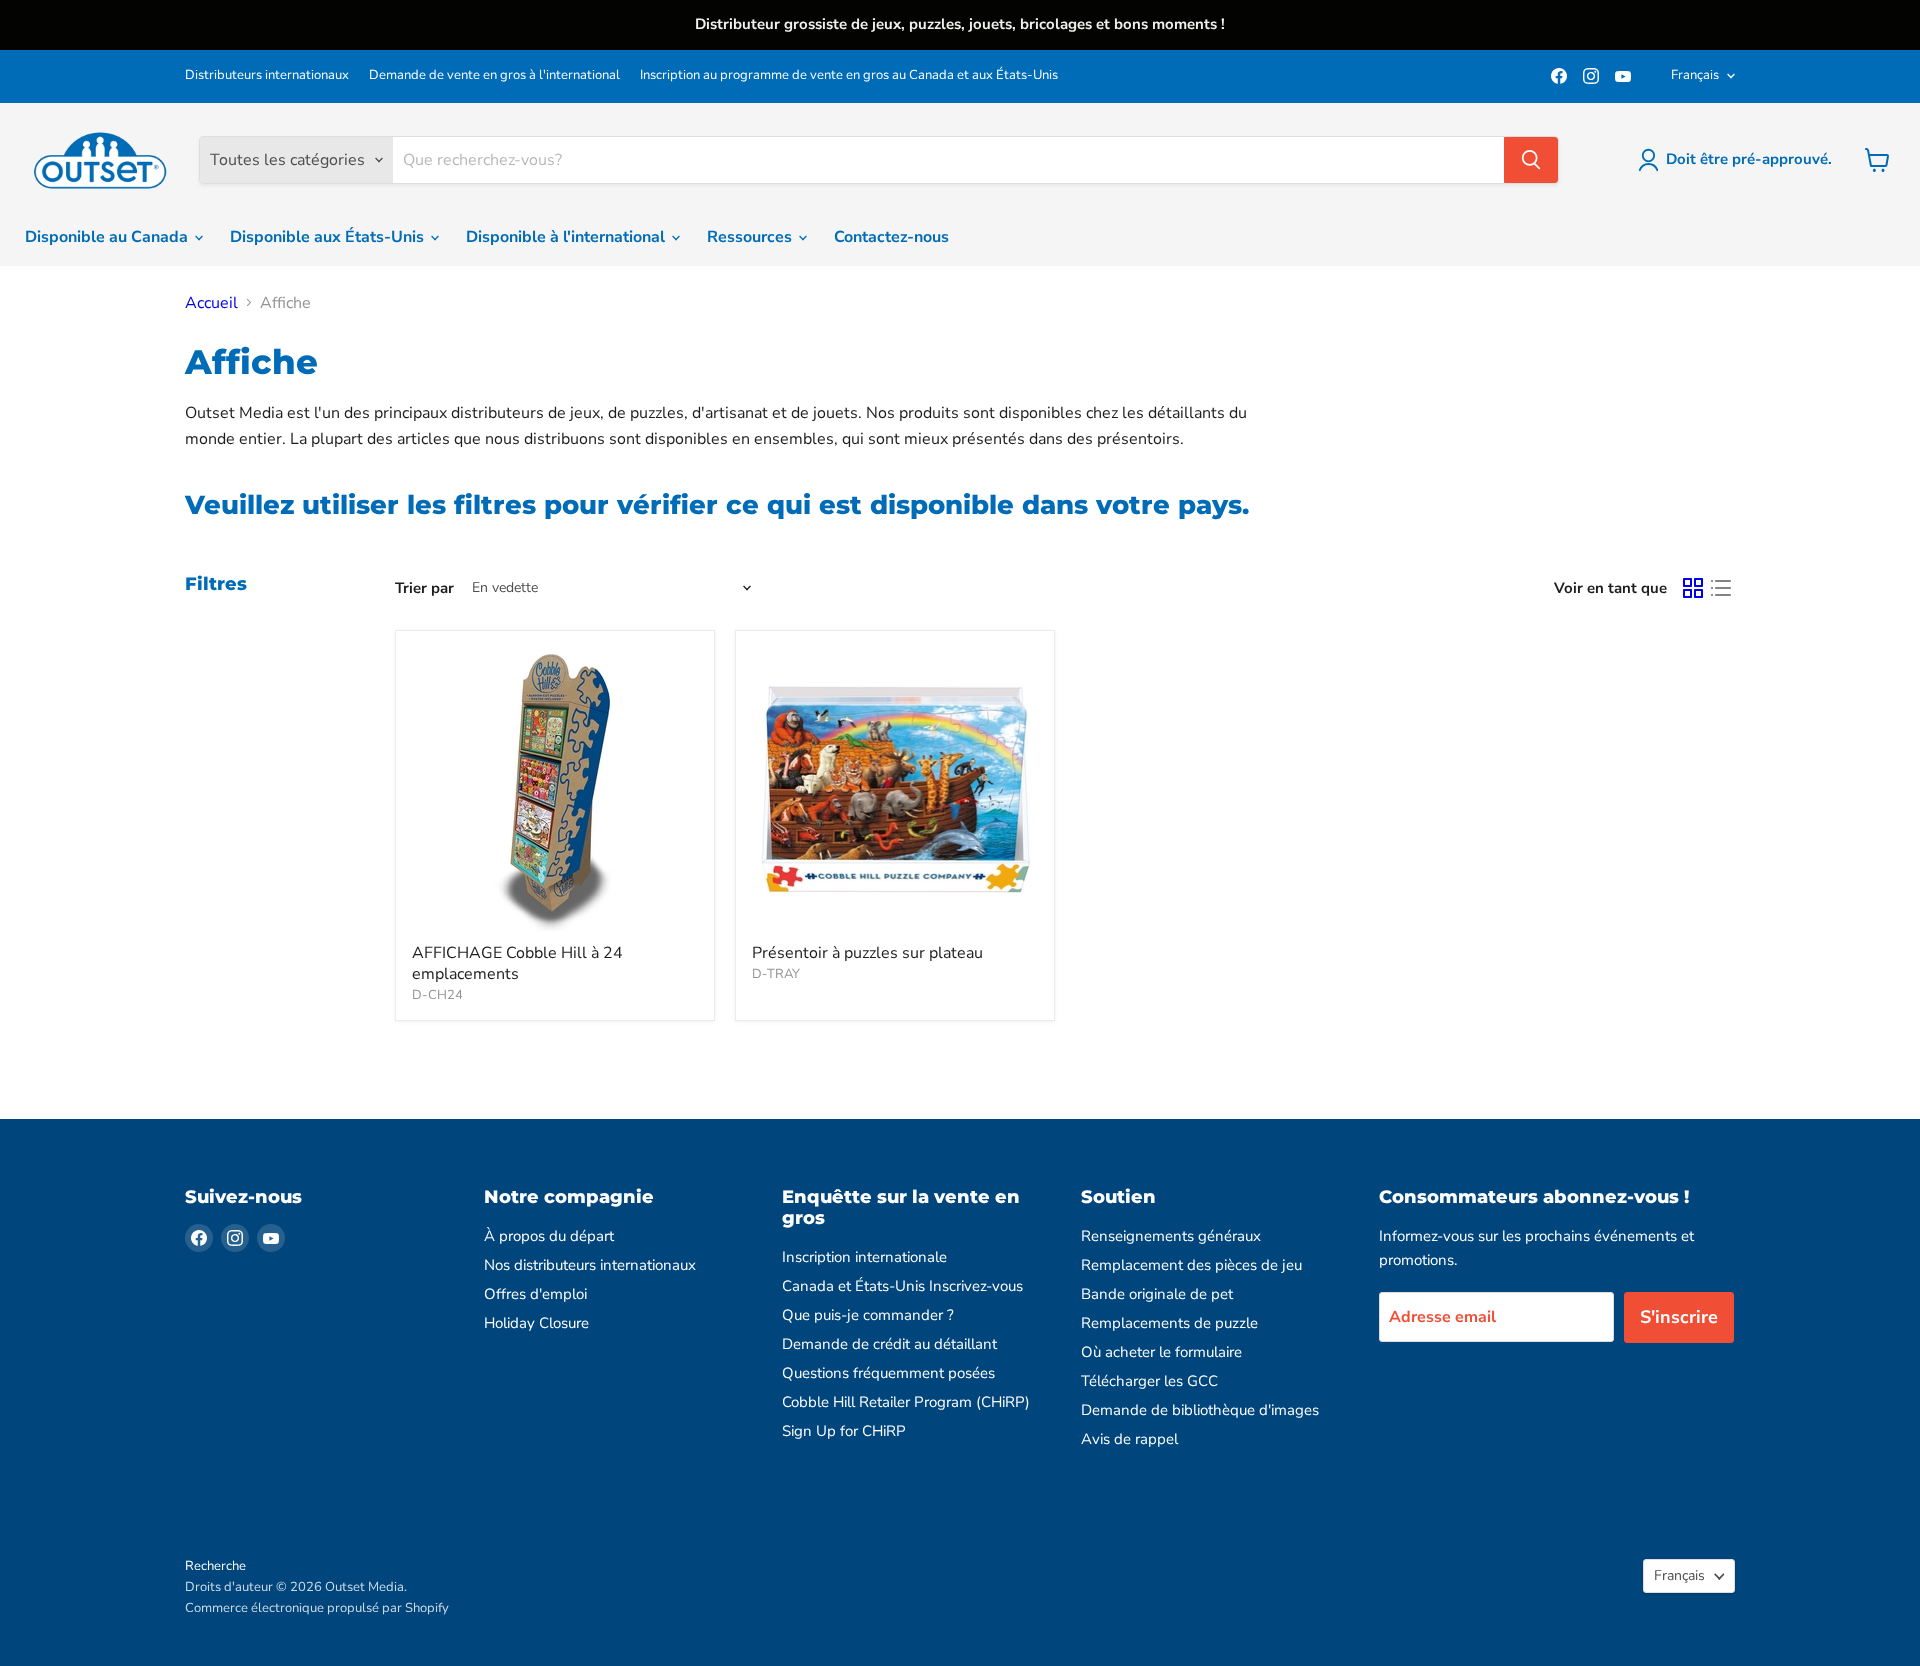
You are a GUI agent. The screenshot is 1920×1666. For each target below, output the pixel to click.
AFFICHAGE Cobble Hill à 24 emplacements (517, 963)
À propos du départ (549, 1236)
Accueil (211, 303)
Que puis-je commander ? (868, 1315)
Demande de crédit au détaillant (889, 1344)
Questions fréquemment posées (888, 1373)
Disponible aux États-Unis (329, 237)
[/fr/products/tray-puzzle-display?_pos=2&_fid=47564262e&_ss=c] (895, 790)
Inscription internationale (864, 1257)
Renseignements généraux (1171, 1236)
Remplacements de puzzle (1169, 1323)
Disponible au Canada (108, 237)
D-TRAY (776, 974)
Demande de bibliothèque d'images (1200, 1410)
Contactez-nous (891, 237)
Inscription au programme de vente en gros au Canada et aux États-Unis (849, 75)
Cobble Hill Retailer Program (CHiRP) (906, 1402)
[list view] (1721, 588)
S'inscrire (1679, 1317)
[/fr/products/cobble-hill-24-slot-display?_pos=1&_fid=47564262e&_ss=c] (555, 790)
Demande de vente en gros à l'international (494, 75)
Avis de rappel (1129, 1439)
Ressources (751, 237)
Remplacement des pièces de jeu (1191, 1265)
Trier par (424, 588)
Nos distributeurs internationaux (590, 1265)
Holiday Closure (536, 1323)
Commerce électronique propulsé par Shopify (317, 1608)
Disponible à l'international (567, 237)
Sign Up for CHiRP (844, 1431)
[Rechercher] (1531, 160)
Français (1695, 75)
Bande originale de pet (1157, 1294)
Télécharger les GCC (1149, 1381)
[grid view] (1693, 588)
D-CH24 (437, 995)
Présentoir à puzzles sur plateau (867, 953)
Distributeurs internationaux (267, 75)
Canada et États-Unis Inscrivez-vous (902, 1286)
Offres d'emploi (535, 1294)
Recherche (215, 1566)
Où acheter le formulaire (1161, 1352)
